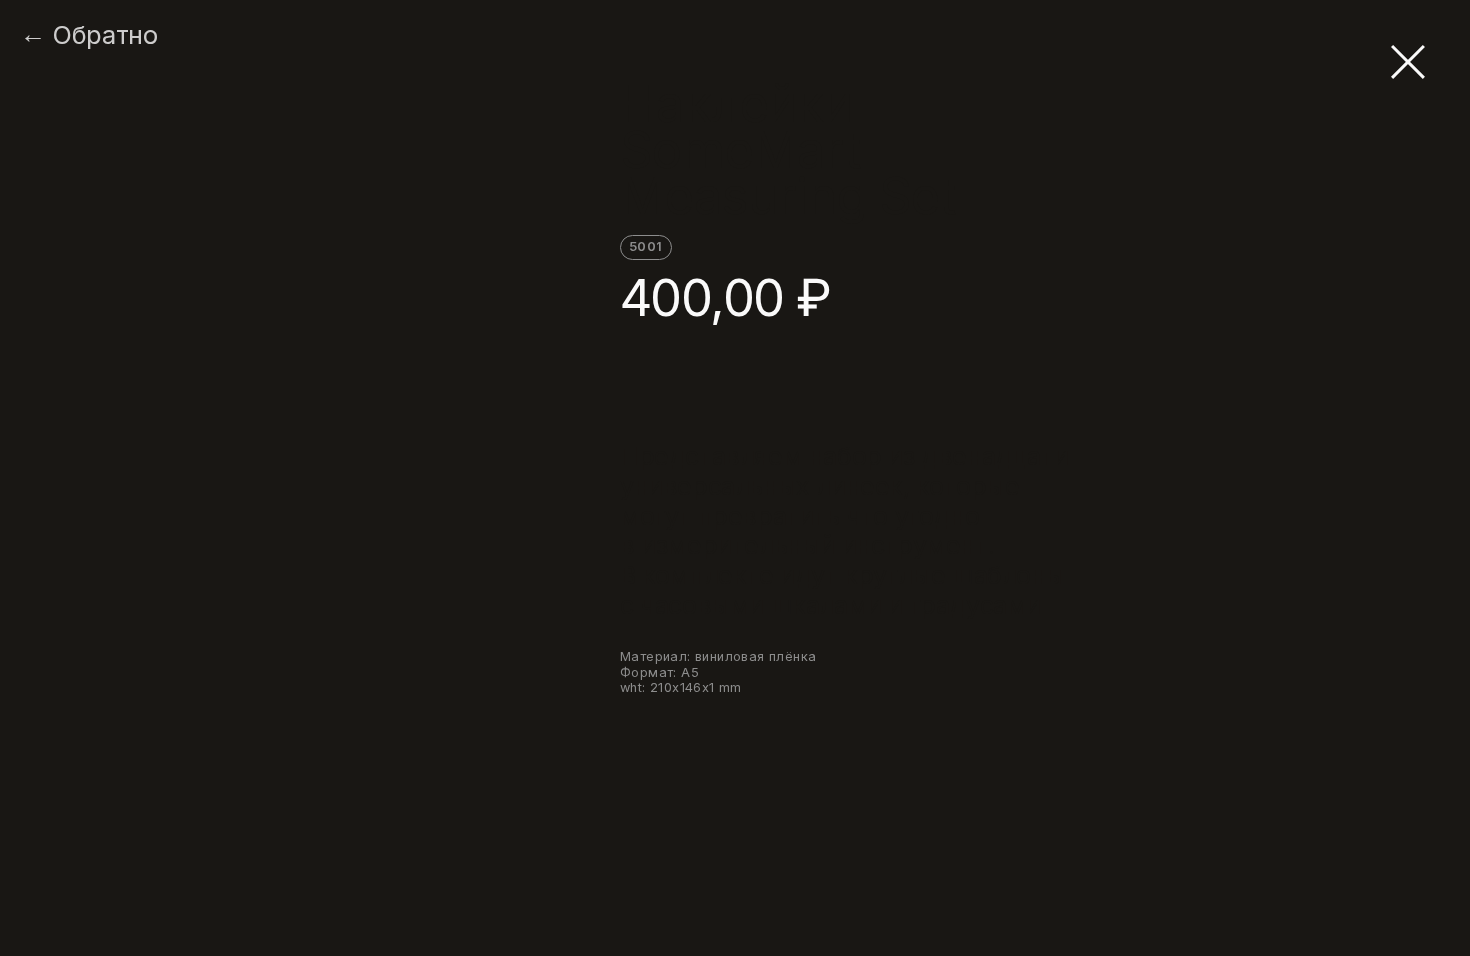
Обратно (104, 35)
